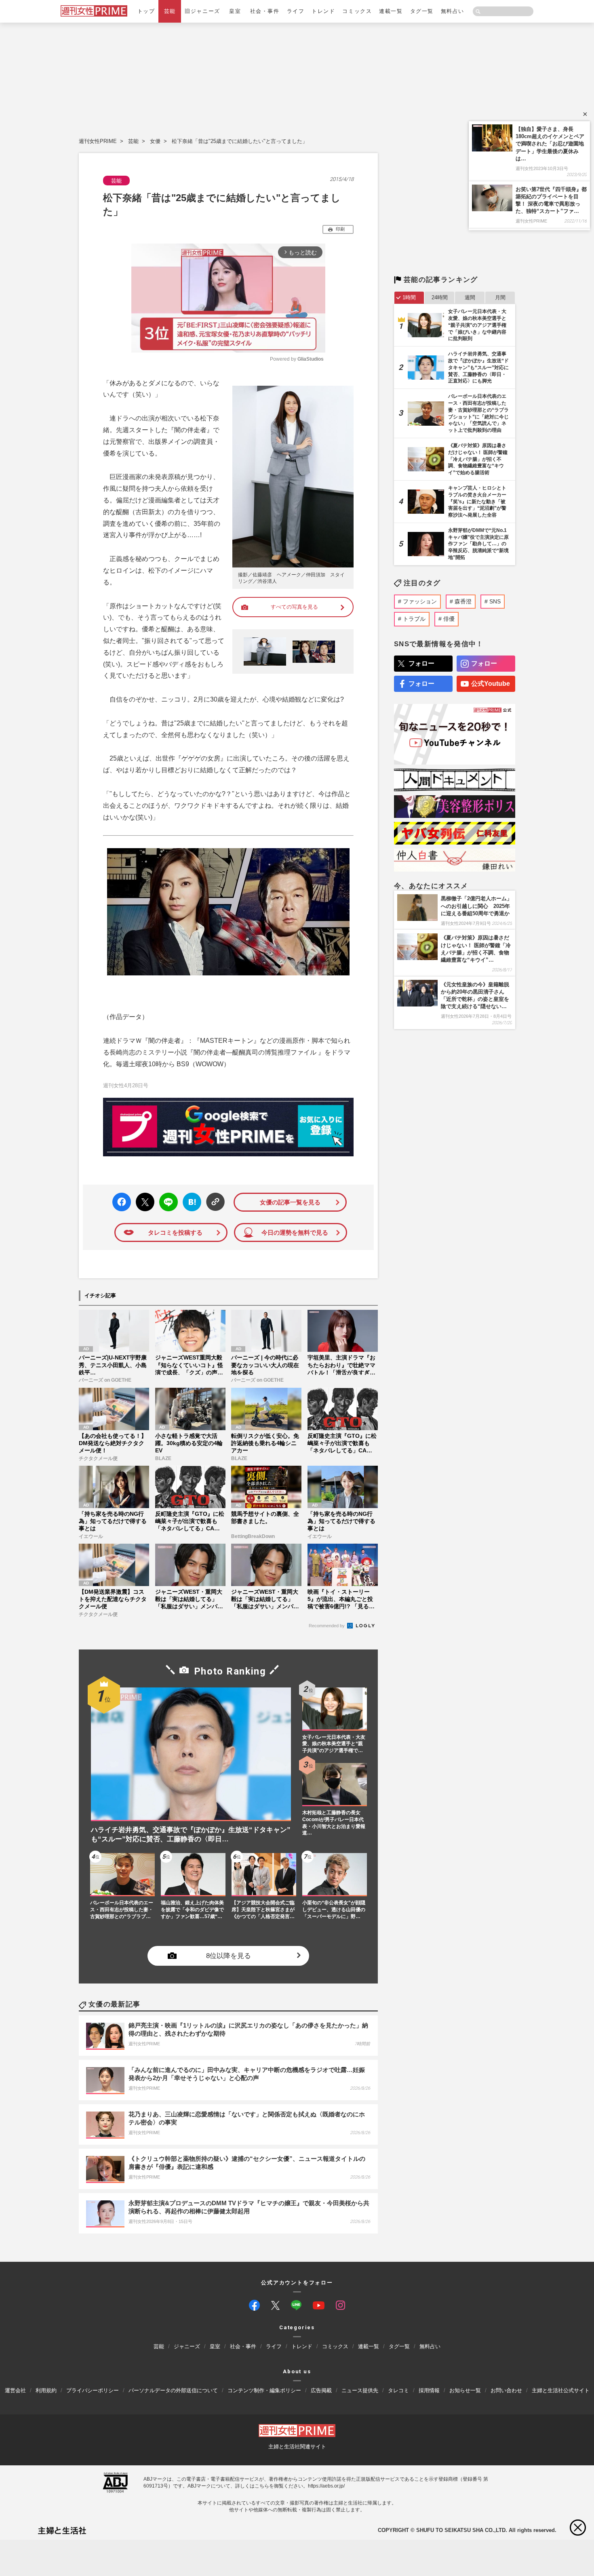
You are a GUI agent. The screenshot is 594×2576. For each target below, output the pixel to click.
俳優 (449, 619)
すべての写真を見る (294, 607)
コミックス (357, 11)
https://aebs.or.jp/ (326, 2486)
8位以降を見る (229, 1955)
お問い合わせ (506, 2390)
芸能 (170, 11)
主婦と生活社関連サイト (297, 2447)
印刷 (340, 229)
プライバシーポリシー (93, 2390)
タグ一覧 (422, 11)
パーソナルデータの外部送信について (173, 2390)
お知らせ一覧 (465, 2390)
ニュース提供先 (360, 2390)
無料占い (453, 11)
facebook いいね (122, 1202)
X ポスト (144, 1200)
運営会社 (15, 2390)
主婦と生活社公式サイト (561, 2390)
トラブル (414, 619)
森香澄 (463, 601)
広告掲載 (321, 2390)
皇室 (235, 11)
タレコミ (398, 2390)
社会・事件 (265, 11)
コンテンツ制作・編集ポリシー (264, 2390)
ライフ (296, 11)
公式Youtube (491, 684)
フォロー (421, 663)
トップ (146, 11)
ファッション (420, 601)
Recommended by (327, 1626)
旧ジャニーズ (202, 11)
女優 (155, 141)
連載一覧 (391, 11)
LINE (165, 1196)
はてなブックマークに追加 (191, 1202)
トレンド (323, 11)
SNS (495, 601)
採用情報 (429, 2390)
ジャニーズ (187, 2346)
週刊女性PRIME (98, 141)
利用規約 (46, 2390)
